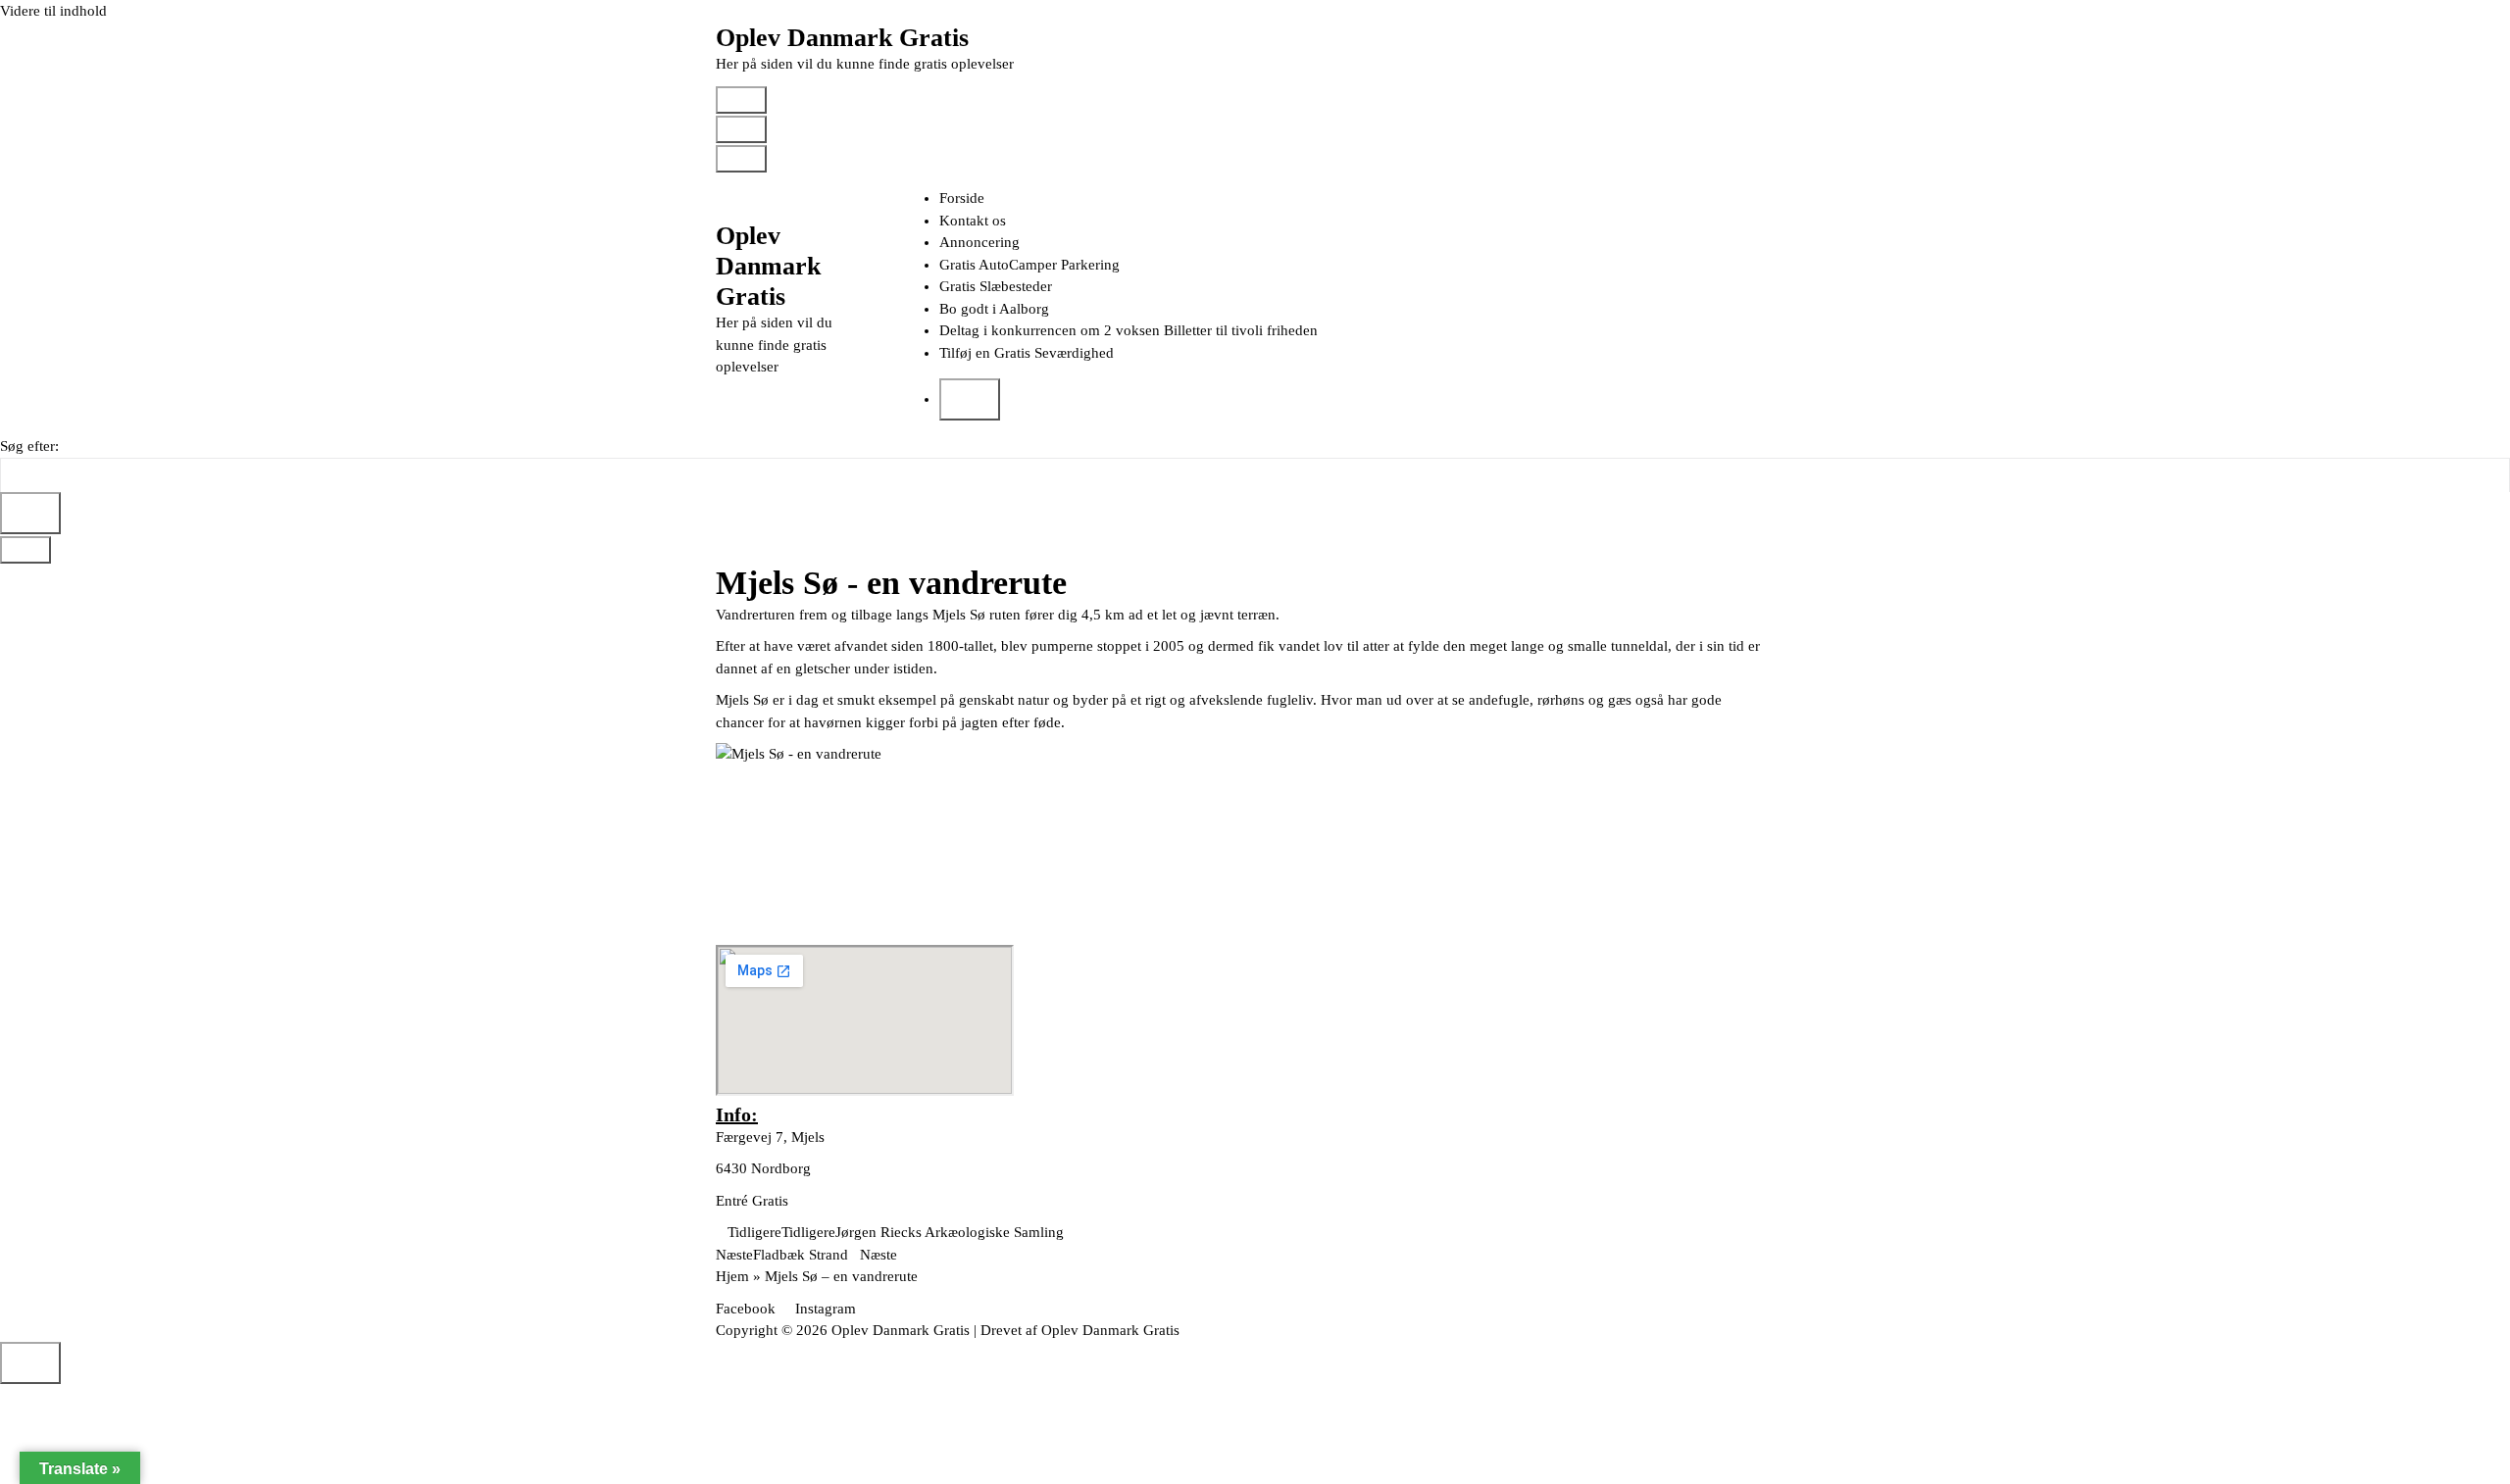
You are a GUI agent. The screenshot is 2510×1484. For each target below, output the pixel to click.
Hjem (732, 1276)
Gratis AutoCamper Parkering (1029, 265)
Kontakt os (973, 221)
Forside (962, 198)
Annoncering (979, 242)
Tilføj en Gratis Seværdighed (1027, 353)
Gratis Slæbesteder (996, 286)
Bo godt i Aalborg (994, 309)
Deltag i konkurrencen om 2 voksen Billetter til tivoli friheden (1129, 330)
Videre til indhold (53, 11)
